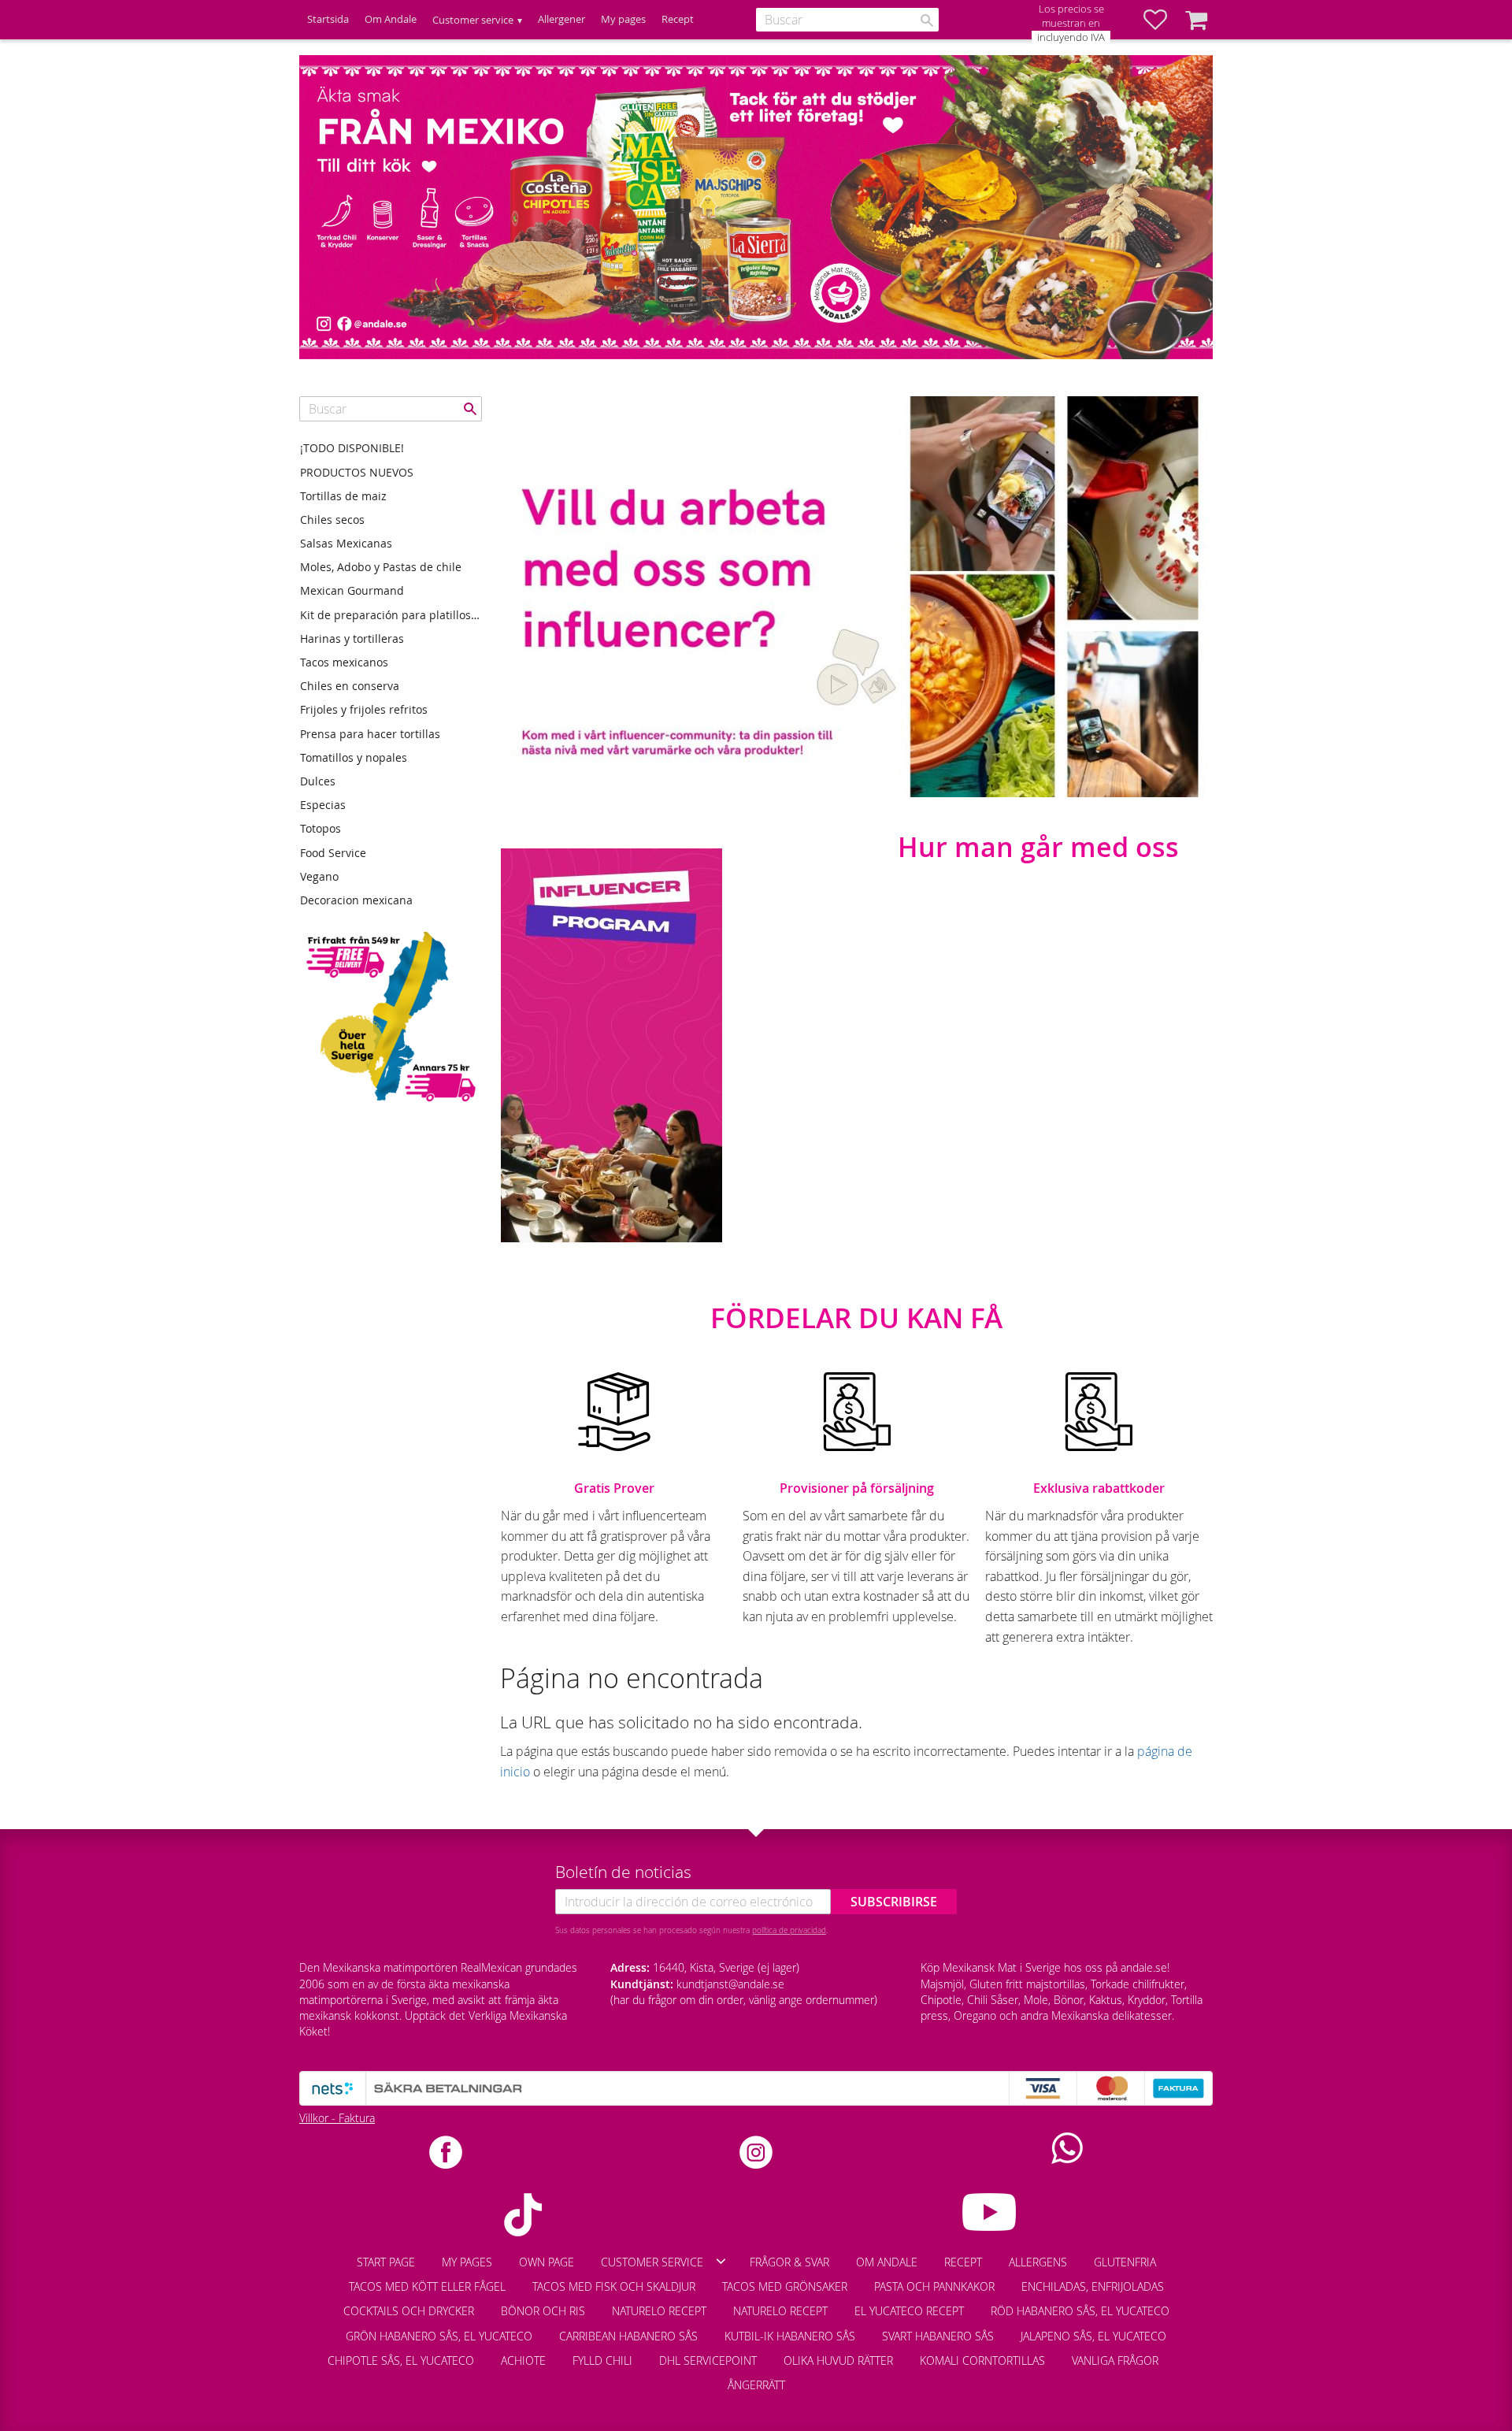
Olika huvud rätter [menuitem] (838, 2360)
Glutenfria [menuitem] (1125, 2262)
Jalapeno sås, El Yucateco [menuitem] (1093, 2336)
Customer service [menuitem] (473, 20)
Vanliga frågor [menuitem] (1115, 2360)
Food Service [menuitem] (333, 853)
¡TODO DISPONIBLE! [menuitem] (352, 448)
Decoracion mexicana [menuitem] (356, 900)
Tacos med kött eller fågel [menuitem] (427, 2286)
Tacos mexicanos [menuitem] (344, 662)
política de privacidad (789, 1930)
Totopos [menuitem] (321, 828)
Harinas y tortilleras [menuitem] (352, 638)
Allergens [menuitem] (1038, 2262)
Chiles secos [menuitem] (332, 520)
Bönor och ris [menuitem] (543, 2311)
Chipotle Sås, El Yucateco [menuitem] (401, 2360)
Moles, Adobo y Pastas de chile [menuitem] (381, 567)
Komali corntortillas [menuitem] (982, 2360)
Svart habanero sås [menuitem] (938, 2336)
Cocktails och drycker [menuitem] (409, 2311)
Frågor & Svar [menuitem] (789, 2262)
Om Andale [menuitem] (391, 19)
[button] (1163, 20)
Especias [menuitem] (323, 805)
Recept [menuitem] (678, 19)
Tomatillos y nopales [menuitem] (354, 757)
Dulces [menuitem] (318, 781)
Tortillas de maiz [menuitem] (343, 496)
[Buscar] (927, 20)
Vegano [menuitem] (319, 876)
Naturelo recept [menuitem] (659, 2311)
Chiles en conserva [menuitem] (350, 686)
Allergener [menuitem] (561, 19)
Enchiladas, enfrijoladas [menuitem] (1093, 2286)
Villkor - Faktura (337, 2118)
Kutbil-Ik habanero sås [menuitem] (790, 2336)
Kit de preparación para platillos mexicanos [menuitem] (391, 615)
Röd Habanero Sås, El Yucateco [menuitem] (1080, 2311)
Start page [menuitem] (386, 2262)
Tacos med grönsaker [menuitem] (785, 2286)
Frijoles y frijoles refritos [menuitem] (364, 709)
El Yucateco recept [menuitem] (909, 2311)
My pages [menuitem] (623, 19)
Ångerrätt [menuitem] (756, 2385)
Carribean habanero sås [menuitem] (628, 2336)
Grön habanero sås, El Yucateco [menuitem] (439, 2336)
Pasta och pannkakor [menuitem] (934, 2286)
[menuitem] (1185, 2353)
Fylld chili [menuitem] (602, 2360)
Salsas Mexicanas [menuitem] (346, 543)
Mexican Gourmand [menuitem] (352, 590)
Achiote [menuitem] (523, 2360)
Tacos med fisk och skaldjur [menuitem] (614, 2286)
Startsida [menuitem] (328, 19)
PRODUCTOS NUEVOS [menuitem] (357, 472)
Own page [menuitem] (547, 2262)
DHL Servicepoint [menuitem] (708, 2360)
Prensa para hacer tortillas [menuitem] (370, 734)
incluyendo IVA (1071, 37)
